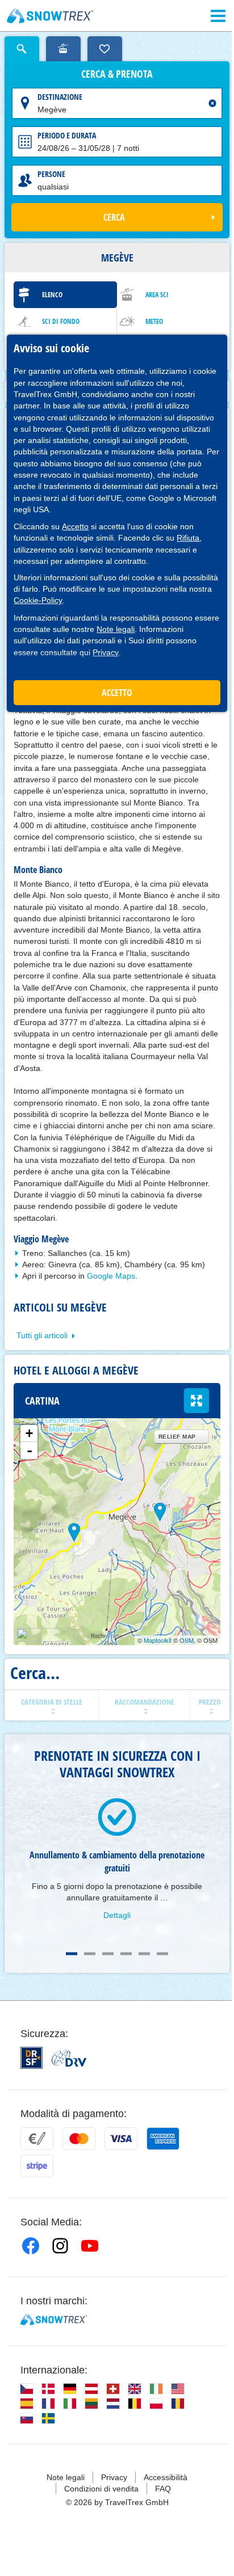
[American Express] (163, 2139)
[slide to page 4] (126, 1954)
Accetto (75, 526)
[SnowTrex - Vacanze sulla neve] (54, 2320)
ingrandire (197, 1401)
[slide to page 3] (108, 1954)
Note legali (116, 629)
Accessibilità (166, 2477)
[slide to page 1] (72, 1954)
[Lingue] (27, 2389)
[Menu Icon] (218, 16)
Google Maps (111, 1276)
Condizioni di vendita (101, 2489)
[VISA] (121, 2139)
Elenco (52, 295)
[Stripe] (37, 2166)
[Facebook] (31, 2246)
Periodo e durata (67, 135)
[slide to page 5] (144, 1954)
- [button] (30, 1451)
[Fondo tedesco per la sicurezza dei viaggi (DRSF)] (32, 2058)
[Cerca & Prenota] (22, 49)
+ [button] (29, 1433)
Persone (51, 174)
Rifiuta (188, 538)
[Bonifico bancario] (37, 2139)
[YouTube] (90, 2246)
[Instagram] (60, 2246)
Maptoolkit (158, 1640)
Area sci (157, 295)
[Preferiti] (105, 49)
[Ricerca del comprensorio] (63, 49)
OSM (187, 1640)
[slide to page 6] (162, 1954)
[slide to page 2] (90, 1954)
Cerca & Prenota (117, 74)
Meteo (154, 321)
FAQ (163, 2489)
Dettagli (117, 1915)
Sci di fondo (61, 321)
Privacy (106, 652)
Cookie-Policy (38, 600)
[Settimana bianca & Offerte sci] (50, 16)
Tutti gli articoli (42, 1335)
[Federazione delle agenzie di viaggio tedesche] (69, 2058)
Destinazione (60, 97)
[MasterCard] (79, 2139)
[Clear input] (212, 103)
